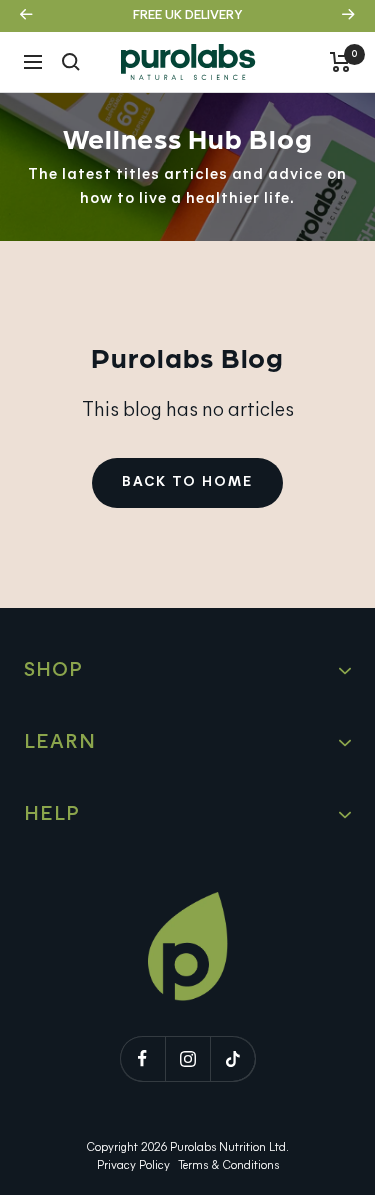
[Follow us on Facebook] (142, 1058)
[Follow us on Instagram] (187, 1058)
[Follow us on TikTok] (232, 1058)
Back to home (187, 482)
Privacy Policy (133, 1166)
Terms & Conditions (228, 1166)
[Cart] (340, 62)
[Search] (71, 62)
